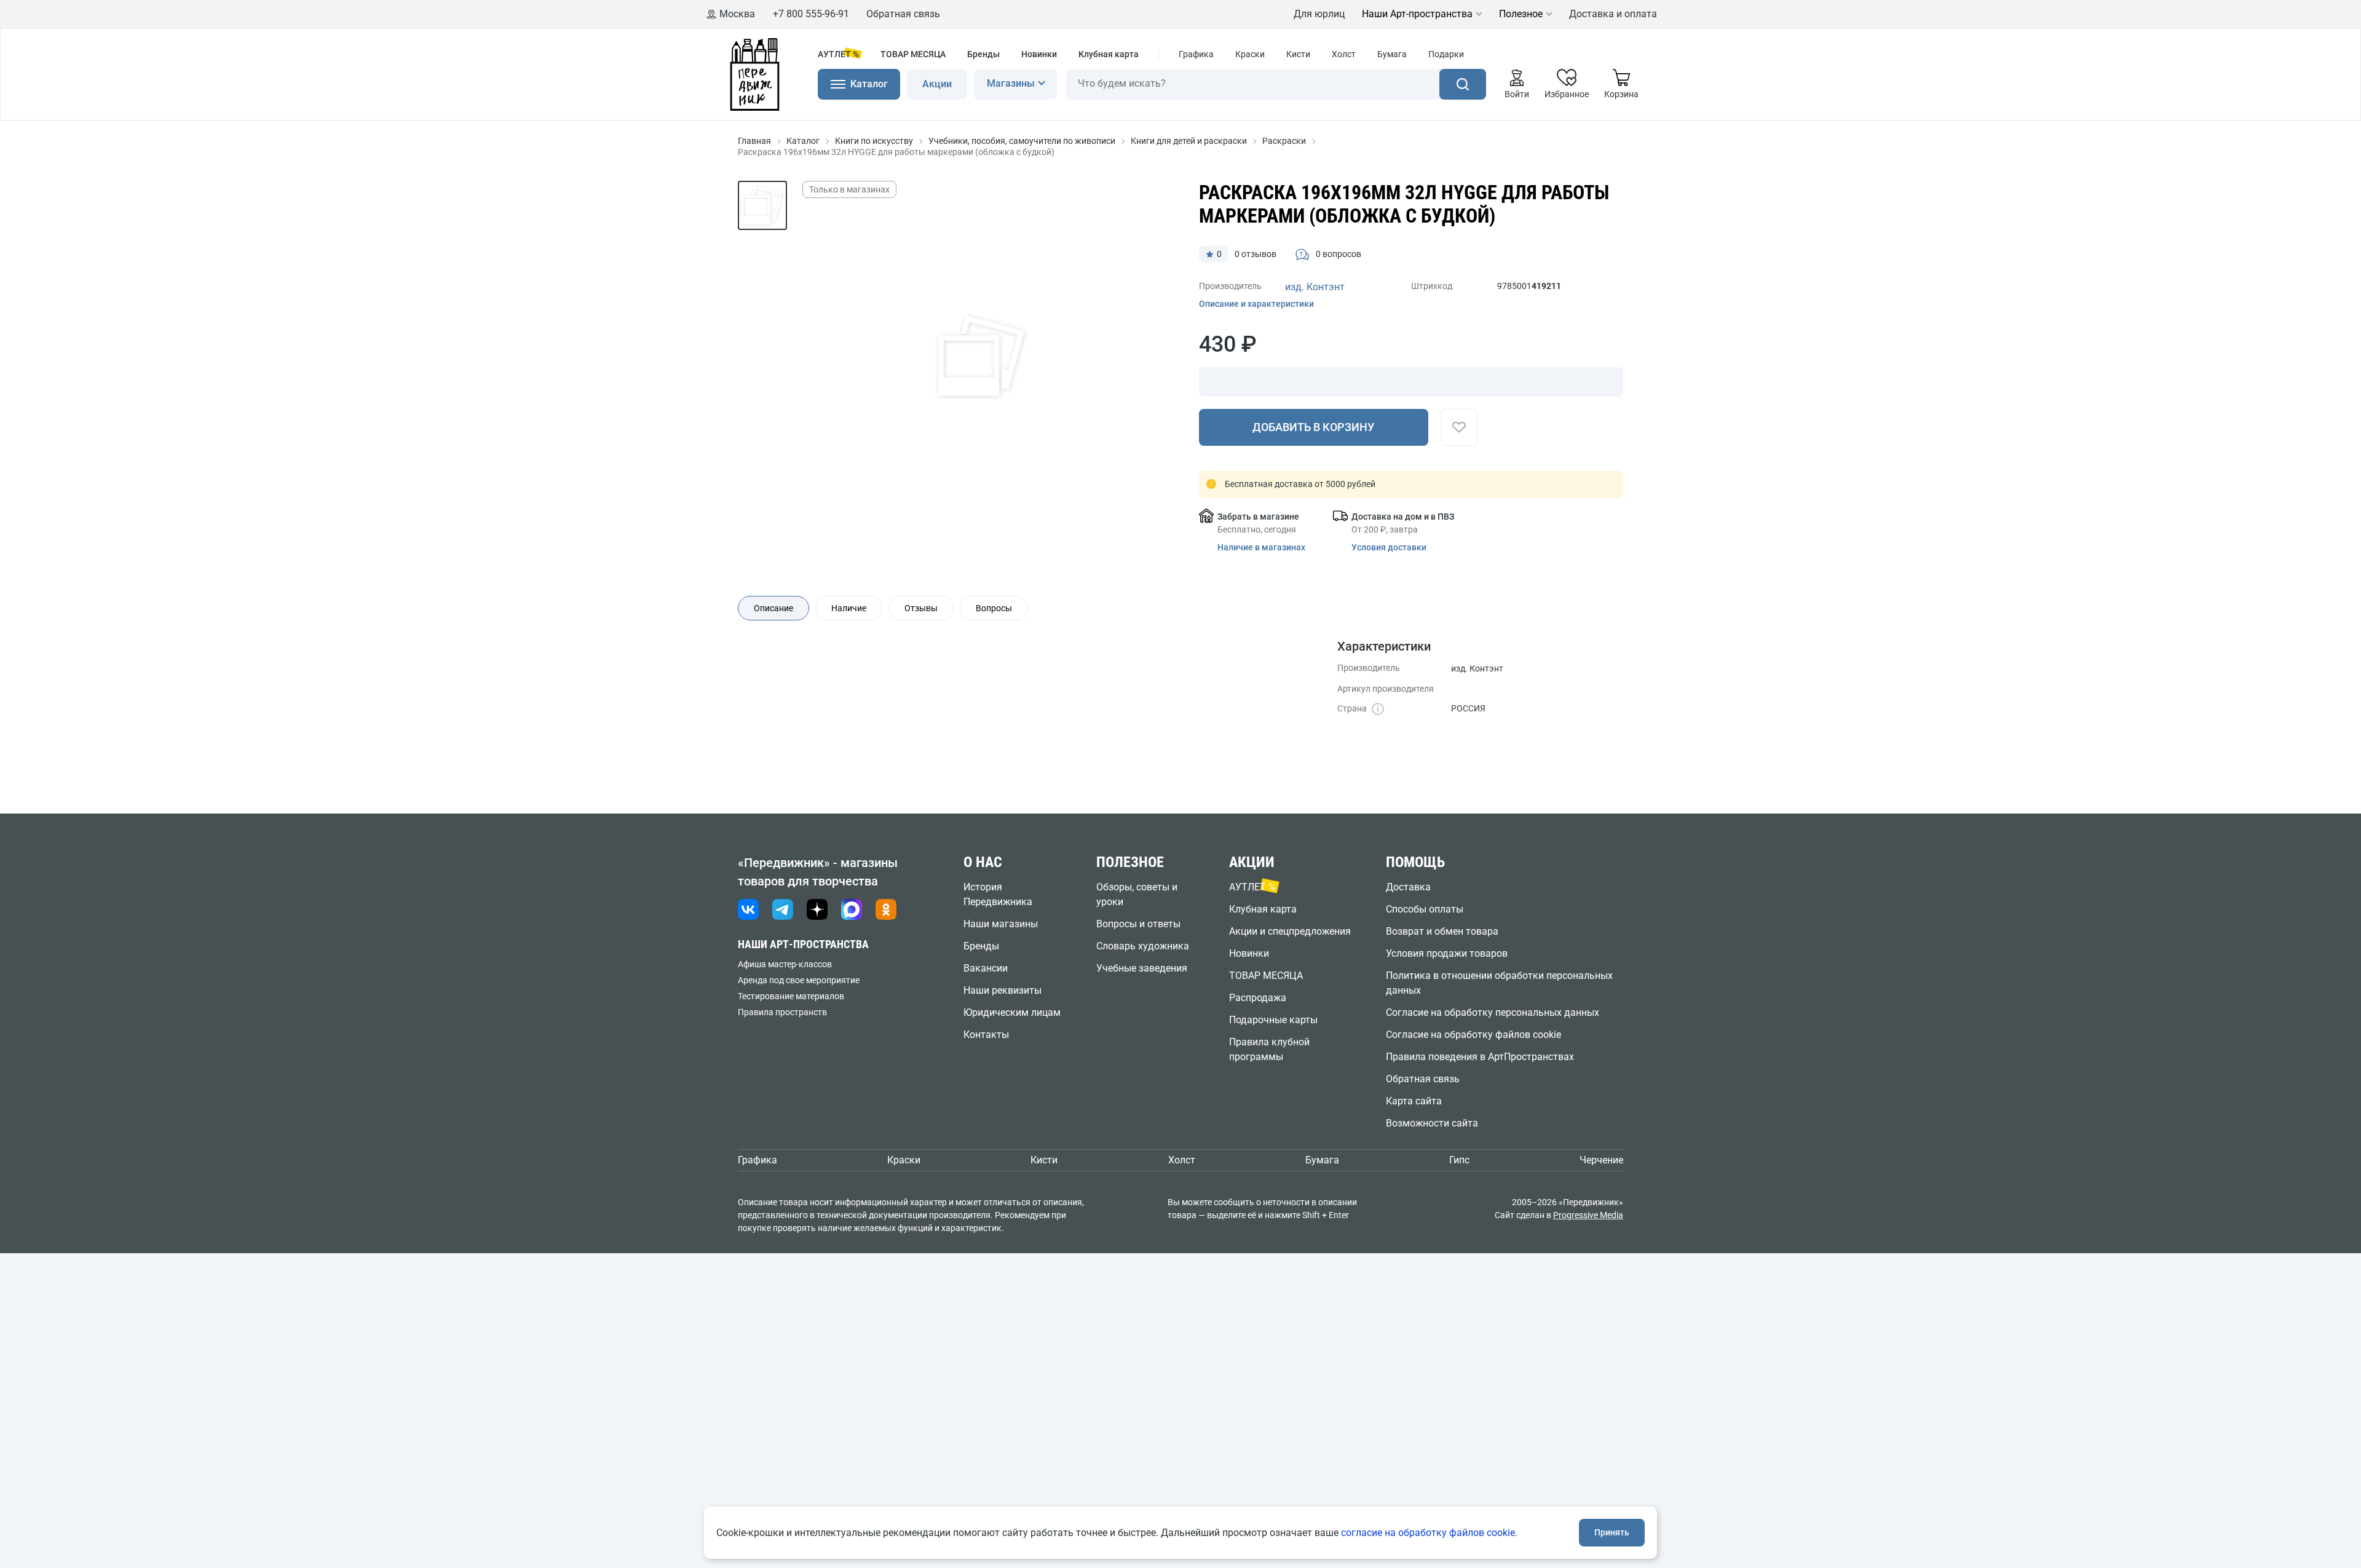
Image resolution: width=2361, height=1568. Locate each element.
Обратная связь (903, 14)
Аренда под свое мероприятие (799, 980)
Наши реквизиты (1003, 990)
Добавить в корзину (1313, 427)
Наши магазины (1001, 924)
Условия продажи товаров (1447, 953)
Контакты (986, 1035)
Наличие (849, 608)
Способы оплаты (1425, 909)
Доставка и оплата (1613, 14)
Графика (1196, 54)
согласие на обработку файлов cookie (1428, 1533)
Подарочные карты (1273, 1020)
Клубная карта (1109, 54)
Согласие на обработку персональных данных (1493, 1012)
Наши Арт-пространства (1417, 14)
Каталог (803, 141)
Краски (1250, 54)
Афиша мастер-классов (785, 964)
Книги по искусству (874, 141)
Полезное (1521, 14)
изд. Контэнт (1315, 287)
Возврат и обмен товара (1442, 931)
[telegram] (783, 909)
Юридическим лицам (1012, 1012)
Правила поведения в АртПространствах (1480, 1057)
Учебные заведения (1142, 968)
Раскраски (1284, 141)
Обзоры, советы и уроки (1137, 894)
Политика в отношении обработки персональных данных (1499, 983)
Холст (1344, 54)
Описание (773, 608)
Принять (1612, 1532)
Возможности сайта (1432, 1123)
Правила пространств (782, 1012)
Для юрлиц (1319, 14)
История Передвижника (998, 894)
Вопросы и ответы (1138, 924)
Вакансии (986, 968)
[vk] (748, 909)
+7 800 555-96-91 (811, 14)
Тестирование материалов (791, 996)
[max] (852, 909)
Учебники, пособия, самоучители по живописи (1022, 141)
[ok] (886, 909)
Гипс (1459, 1160)
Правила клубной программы (1269, 1049)
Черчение (1601, 1160)
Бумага (1392, 54)
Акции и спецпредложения (1290, 931)
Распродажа (1258, 998)
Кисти (1298, 54)
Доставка (1408, 887)
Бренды (983, 54)
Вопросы (994, 608)
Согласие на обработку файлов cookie (1473, 1035)
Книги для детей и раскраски (1189, 141)
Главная (754, 141)
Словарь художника (1143, 946)
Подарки (1446, 54)
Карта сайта (1414, 1101)
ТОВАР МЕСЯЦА (913, 54)
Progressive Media (1588, 1215)
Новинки (1039, 54)
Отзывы (921, 608)
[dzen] (817, 909)
